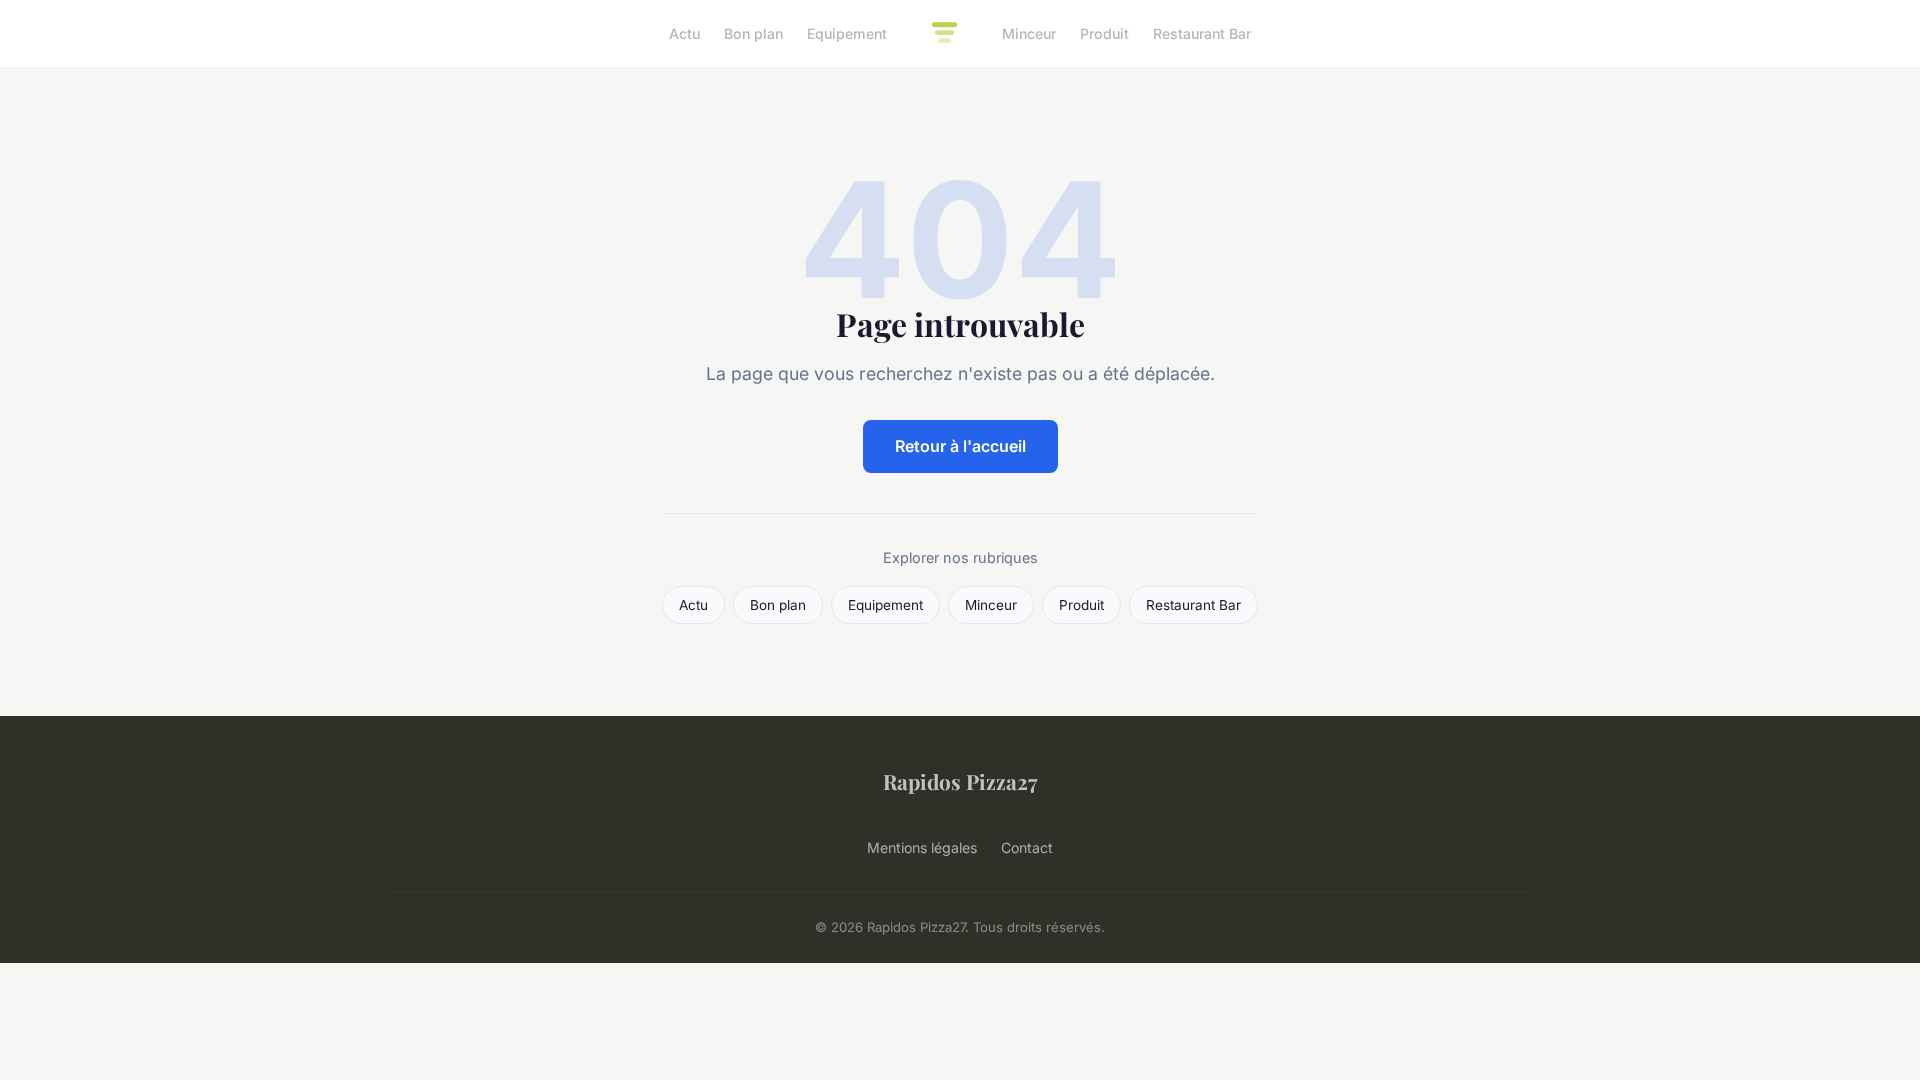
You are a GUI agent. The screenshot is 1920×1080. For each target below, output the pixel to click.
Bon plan (753, 33)
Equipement (847, 33)
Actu (684, 33)
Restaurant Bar (1202, 33)
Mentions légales (922, 847)
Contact (1027, 847)
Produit (1104, 33)
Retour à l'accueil (960, 446)
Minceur (1029, 33)
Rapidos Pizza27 (960, 781)
